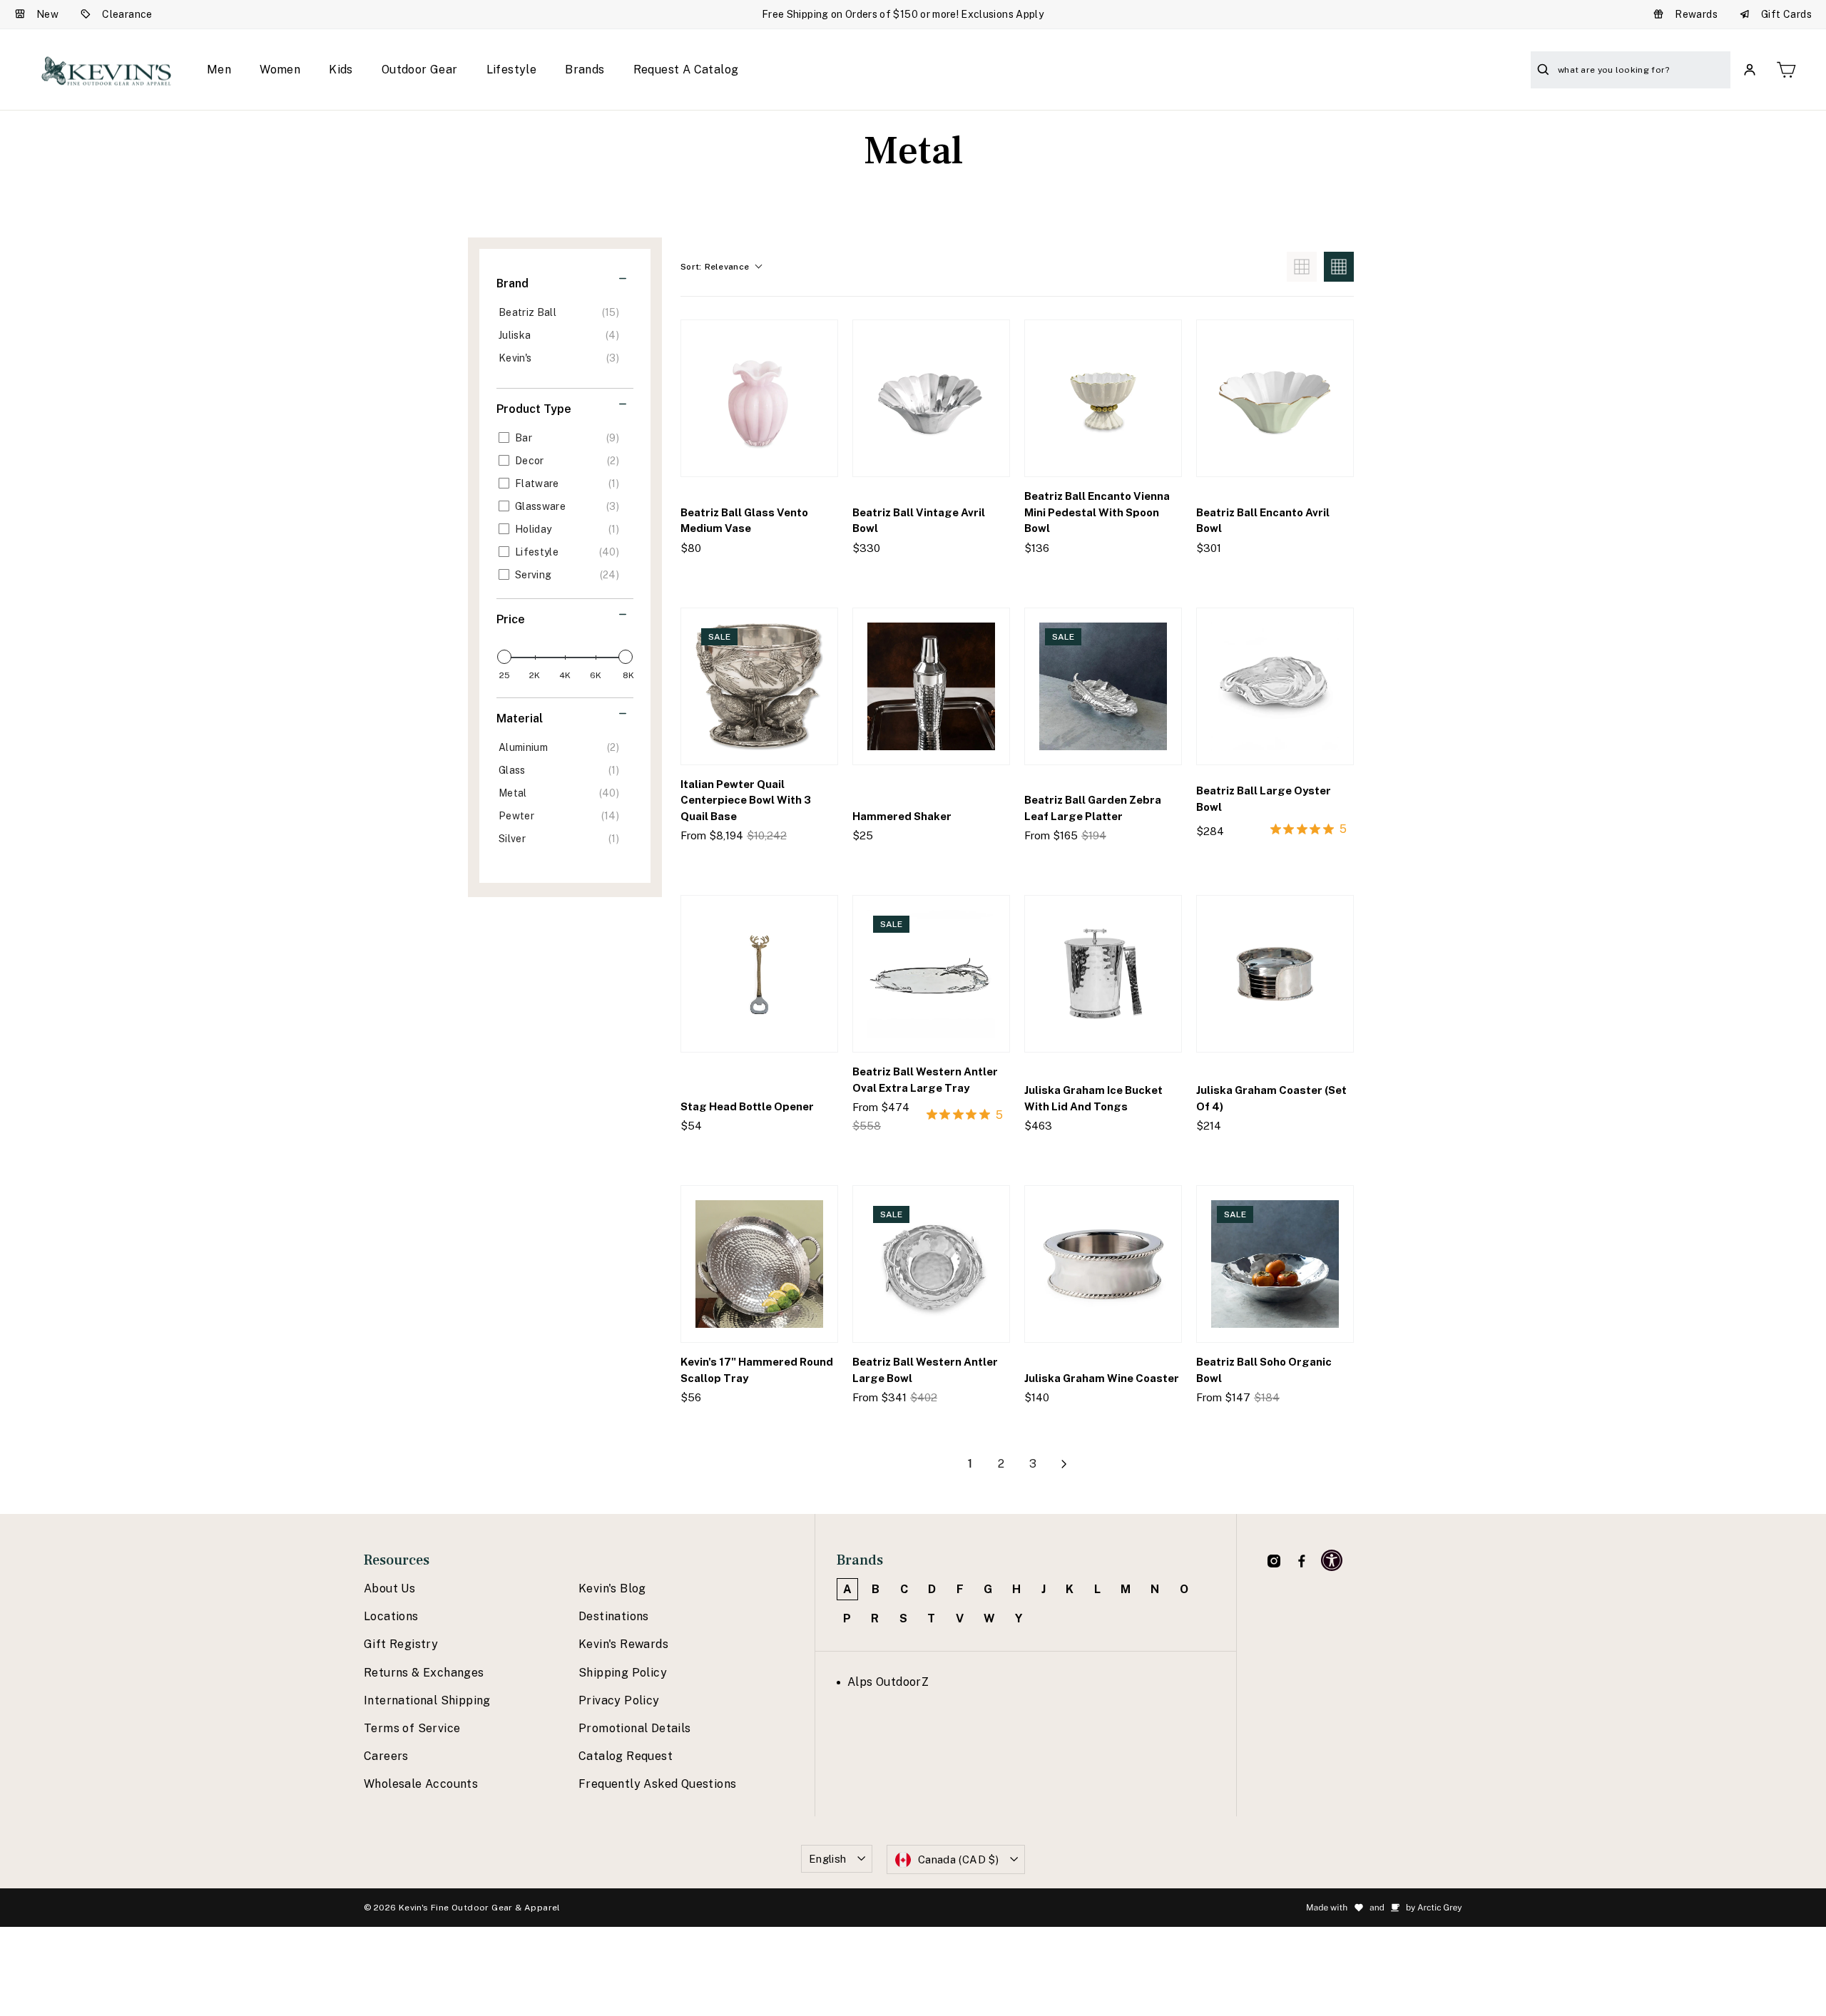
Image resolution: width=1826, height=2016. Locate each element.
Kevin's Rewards (623, 1644)
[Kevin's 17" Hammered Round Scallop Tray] (759, 1264)
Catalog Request (626, 1756)
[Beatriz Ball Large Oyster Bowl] (1275, 686)
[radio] (1302, 267)
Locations (391, 1616)
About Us (389, 1588)
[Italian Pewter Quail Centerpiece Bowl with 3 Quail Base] (759, 686)
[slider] (504, 657)
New (47, 14)
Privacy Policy (619, 1700)
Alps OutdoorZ (888, 1682)
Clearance (127, 14)
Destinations (614, 1616)
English (828, 1859)
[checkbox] (562, 312)
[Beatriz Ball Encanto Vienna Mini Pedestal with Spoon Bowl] (1103, 398)
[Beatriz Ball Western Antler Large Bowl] (931, 1264)
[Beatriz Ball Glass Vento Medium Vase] (759, 398)
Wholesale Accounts (421, 1784)
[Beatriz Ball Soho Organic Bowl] (1275, 1264)
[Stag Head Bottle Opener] (759, 974)
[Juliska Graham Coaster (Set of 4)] (1275, 974)
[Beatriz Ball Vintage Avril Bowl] (931, 398)
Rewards (1696, 14)
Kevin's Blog (612, 1588)
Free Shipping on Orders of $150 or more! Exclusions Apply (903, 14)
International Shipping (427, 1700)
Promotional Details (635, 1728)
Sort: (715, 267)
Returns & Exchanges (424, 1673)
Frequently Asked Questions (657, 1784)
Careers (386, 1756)
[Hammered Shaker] (931, 686)
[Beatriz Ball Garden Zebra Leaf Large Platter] (1103, 686)
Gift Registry (401, 1644)
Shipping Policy (623, 1673)
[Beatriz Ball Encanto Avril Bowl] (1275, 398)
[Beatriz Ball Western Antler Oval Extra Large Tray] (931, 974)
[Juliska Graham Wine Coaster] (1103, 1264)
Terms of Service (412, 1728)
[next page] (1064, 1464)
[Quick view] (815, 577)
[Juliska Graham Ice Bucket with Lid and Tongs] (1103, 974)
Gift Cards (1786, 14)
